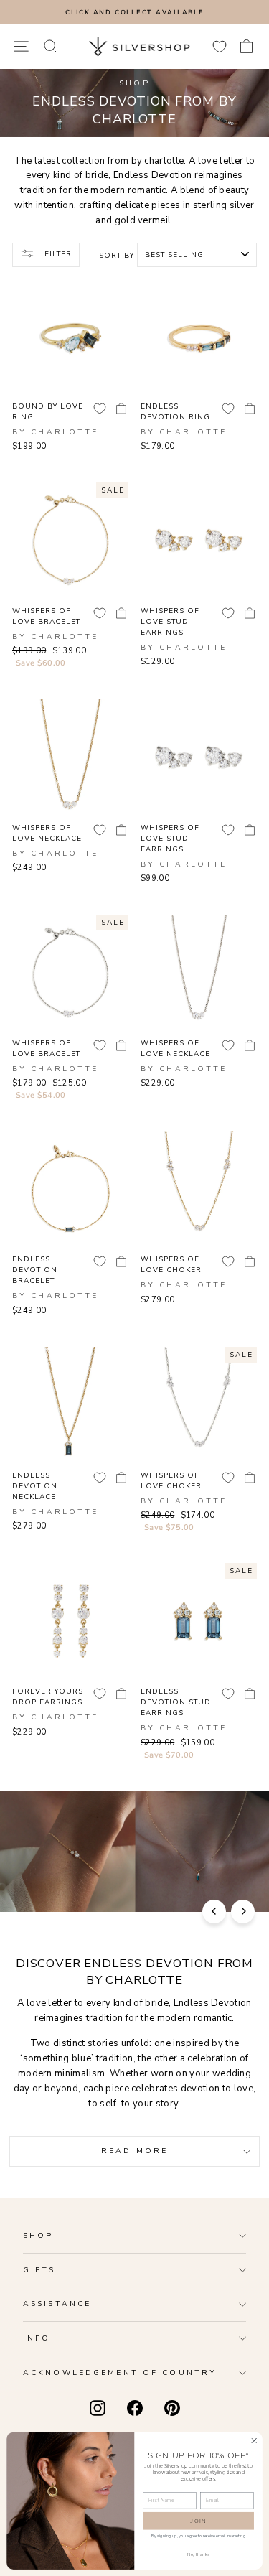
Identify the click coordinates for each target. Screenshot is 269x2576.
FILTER (57, 254)
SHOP (38, 2235)
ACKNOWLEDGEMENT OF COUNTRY (120, 2372)
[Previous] (214, 1912)
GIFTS (39, 2270)
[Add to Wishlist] (100, 409)
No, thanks (198, 2554)
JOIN (198, 2521)
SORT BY (117, 256)
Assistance (57, 2304)
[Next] (243, 1912)
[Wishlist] (220, 46)
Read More (134, 2151)
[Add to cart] (121, 409)
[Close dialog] (254, 2440)
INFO (37, 2338)
